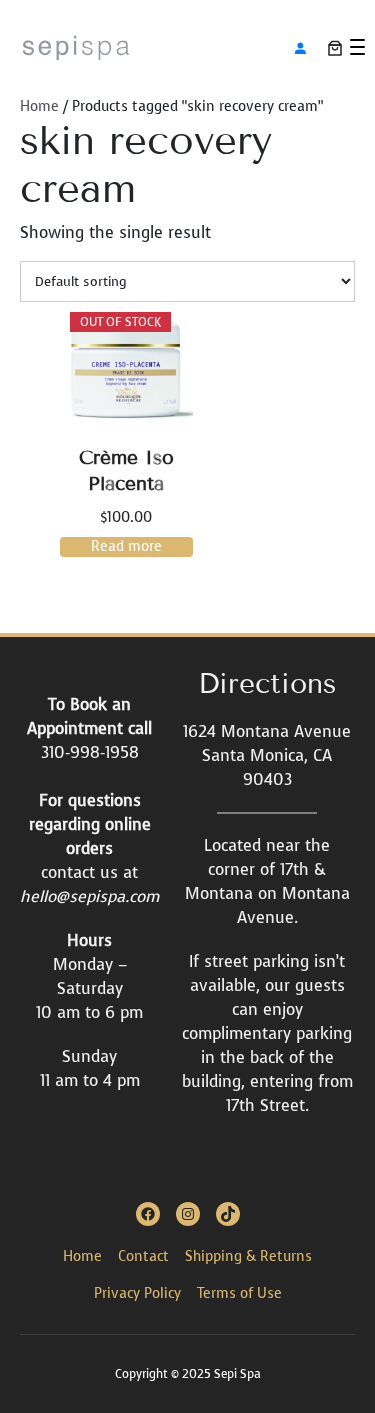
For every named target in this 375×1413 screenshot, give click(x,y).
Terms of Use (239, 1293)
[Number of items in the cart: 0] (335, 48)
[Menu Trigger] (358, 47)
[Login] (300, 48)
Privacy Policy (137, 1293)
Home (39, 106)
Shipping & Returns (248, 1256)
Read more (126, 546)
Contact (143, 1256)
